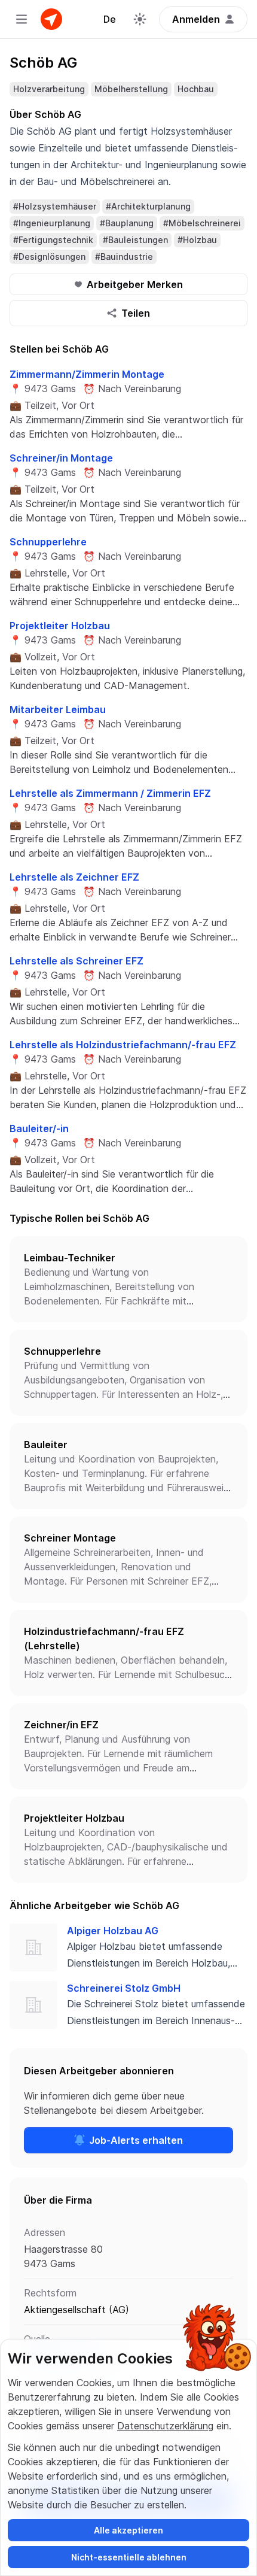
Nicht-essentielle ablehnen (129, 2557)
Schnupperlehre (48, 542)
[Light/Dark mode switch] (140, 19)
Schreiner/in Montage (61, 458)
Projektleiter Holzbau (60, 626)
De (110, 19)
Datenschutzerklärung (165, 2426)
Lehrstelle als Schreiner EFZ (77, 961)
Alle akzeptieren (128, 2530)
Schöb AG (43, 63)
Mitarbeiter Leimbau (58, 709)
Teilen (136, 313)
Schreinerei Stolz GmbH (124, 1988)
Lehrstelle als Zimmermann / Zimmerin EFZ (110, 793)
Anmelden (196, 19)
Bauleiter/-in (39, 1128)
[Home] (51, 19)
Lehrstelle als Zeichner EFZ (74, 877)
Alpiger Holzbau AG (113, 1931)
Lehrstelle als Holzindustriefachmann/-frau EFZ (123, 1045)
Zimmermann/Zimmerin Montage (87, 374)
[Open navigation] (22, 19)
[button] (128, 1279)
